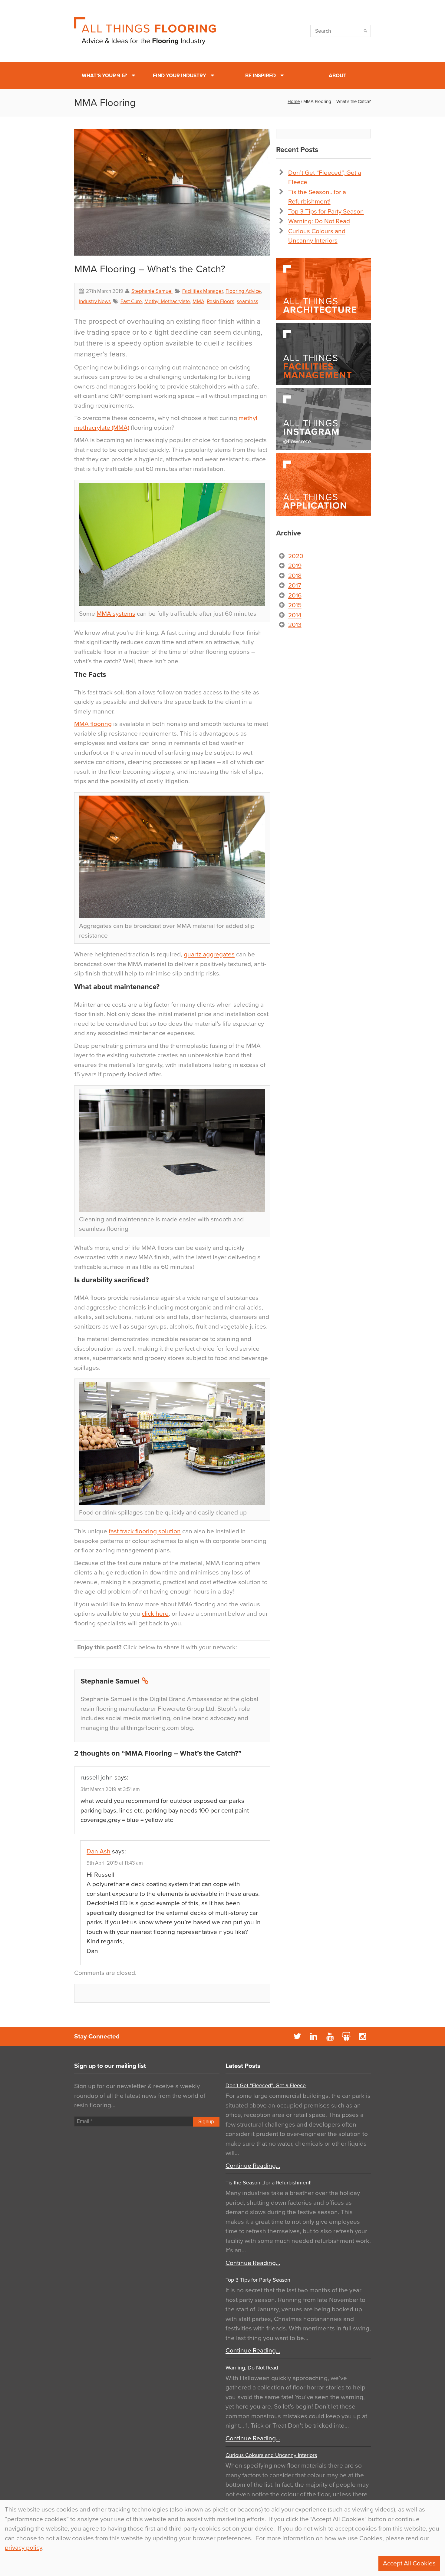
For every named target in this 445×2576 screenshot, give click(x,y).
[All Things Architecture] (323, 289)
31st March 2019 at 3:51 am (110, 1789)
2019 (295, 566)
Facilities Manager (203, 291)
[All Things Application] (323, 485)
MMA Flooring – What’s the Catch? (150, 269)
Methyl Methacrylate (167, 301)
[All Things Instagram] (323, 419)
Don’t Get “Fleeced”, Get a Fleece (266, 2085)
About (338, 76)
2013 (295, 625)
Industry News (95, 301)
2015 (295, 605)
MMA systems (116, 614)
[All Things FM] (323, 354)
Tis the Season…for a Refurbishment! (269, 2183)
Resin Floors (221, 301)
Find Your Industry (180, 76)
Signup (206, 2122)
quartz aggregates (209, 954)
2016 (295, 596)
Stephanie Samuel (152, 291)
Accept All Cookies (409, 2563)
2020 (296, 556)
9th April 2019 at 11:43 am (115, 1863)
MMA (198, 301)
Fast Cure (131, 301)
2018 (295, 576)
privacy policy (23, 2548)
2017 (295, 586)
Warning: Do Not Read (319, 221)
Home (294, 101)
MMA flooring (93, 724)
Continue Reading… (253, 2166)
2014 (295, 615)
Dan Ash (99, 1851)
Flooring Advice (243, 291)
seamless (247, 301)
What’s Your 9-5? (104, 76)
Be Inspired (260, 76)
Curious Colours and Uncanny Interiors (271, 2455)
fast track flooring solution (145, 1531)
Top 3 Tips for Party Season (326, 212)
